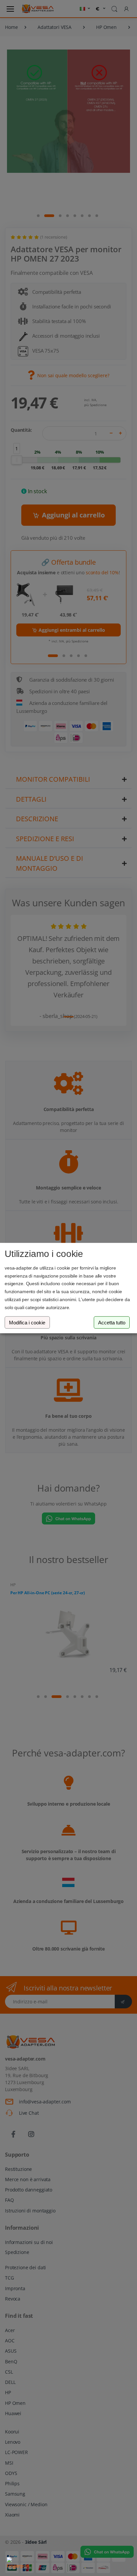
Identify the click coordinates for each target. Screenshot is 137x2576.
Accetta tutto (112, 1323)
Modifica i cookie (27, 1323)
